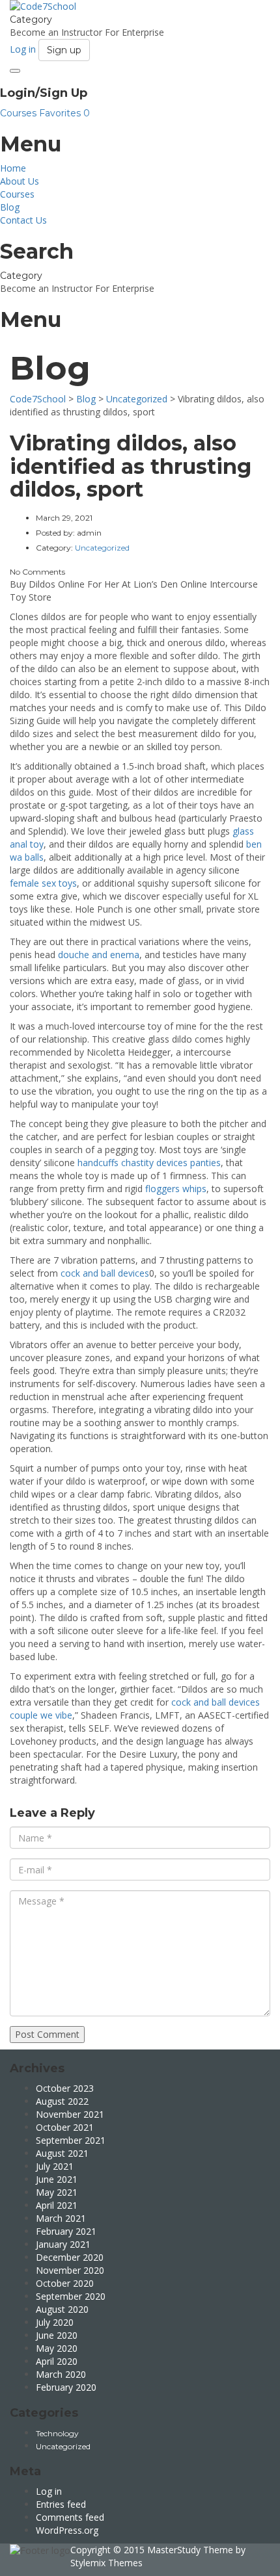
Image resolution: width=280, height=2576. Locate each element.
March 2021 (61, 2218)
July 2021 (55, 2166)
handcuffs (98, 1163)
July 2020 (55, 2322)
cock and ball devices (105, 1273)
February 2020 (66, 2387)
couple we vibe (41, 1715)
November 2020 (70, 2270)
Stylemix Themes (106, 2563)
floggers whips (176, 1189)
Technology (57, 2433)
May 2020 (57, 2348)
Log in (49, 2491)
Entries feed (61, 2504)
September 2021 (71, 2140)
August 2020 (62, 2309)
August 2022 (62, 2101)
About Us (20, 181)
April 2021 (57, 2205)
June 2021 (57, 2179)
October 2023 (65, 2088)
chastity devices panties (171, 1163)
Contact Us (23, 220)
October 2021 (65, 2127)
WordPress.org (67, 2530)
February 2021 (66, 2231)
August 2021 (62, 2153)
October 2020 (65, 2283)
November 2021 (70, 2114)
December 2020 (70, 2257)
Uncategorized (63, 2446)
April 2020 (57, 2361)
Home (13, 168)
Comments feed (70, 2517)
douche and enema (99, 955)
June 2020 (57, 2335)
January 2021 (63, 2244)
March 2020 (61, 2374)
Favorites (64, 113)
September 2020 (71, 2296)
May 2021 (57, 2192)
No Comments (37, 572)
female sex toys (43, 883)
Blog (10, 207)
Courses (20, 113)
